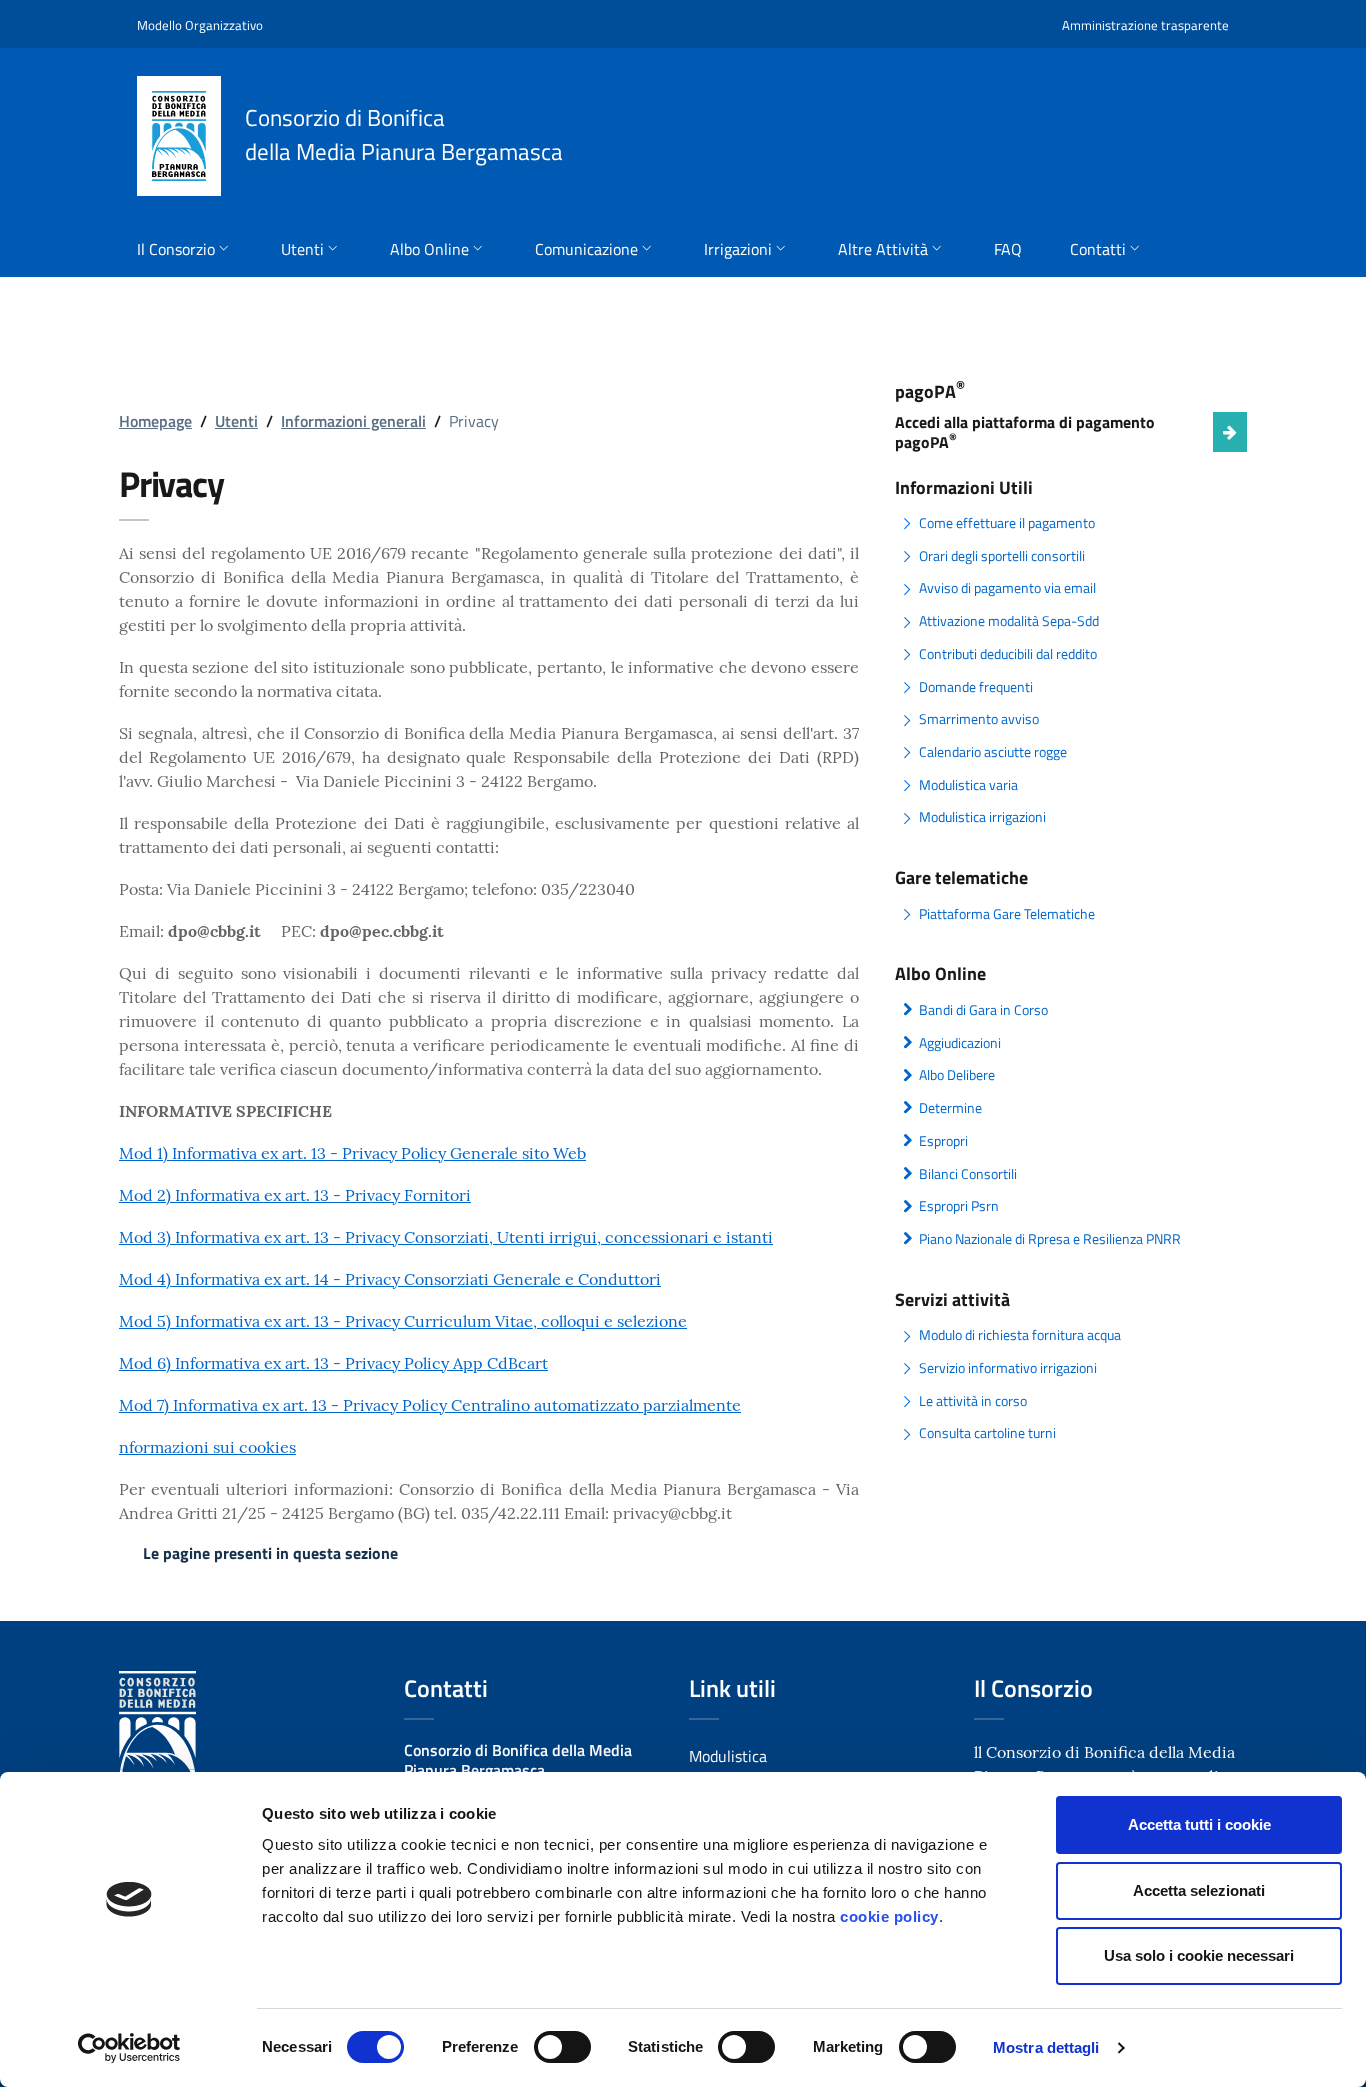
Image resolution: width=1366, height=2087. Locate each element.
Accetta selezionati (1199, 1890)
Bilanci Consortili (968, 1174)
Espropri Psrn (959, 1206)
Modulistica (728, 1756)
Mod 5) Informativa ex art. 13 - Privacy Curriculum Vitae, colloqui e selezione (403, 1321)
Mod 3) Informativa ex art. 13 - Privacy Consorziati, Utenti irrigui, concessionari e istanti (446, 1237)
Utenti (236, 421)
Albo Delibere (957, 1075)
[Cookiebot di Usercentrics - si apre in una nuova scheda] (129, 2048)
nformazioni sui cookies (207, 1447)
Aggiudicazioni (960, 1043)
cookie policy (889, 1916)
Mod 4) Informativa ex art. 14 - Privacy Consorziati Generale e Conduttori (390, 1279)
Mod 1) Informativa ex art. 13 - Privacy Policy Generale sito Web (352, 1153)
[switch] (562, 2047)
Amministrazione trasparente (1145, 25)
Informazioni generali (353, 421)
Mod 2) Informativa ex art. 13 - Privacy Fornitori (295, 1195)
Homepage (155, 421)
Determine (950, 1108)
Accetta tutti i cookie (1199, 1824)
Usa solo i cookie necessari (1199, 1955)
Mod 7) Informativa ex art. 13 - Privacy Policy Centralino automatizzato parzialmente (430, 1405)
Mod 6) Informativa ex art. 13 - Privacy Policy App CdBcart (333, 1363)
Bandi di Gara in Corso (983, 1010)
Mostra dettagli (1046, 2047)
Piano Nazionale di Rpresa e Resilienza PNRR (1050, 1239)
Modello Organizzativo (200, 25)
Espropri (943, 1141)
